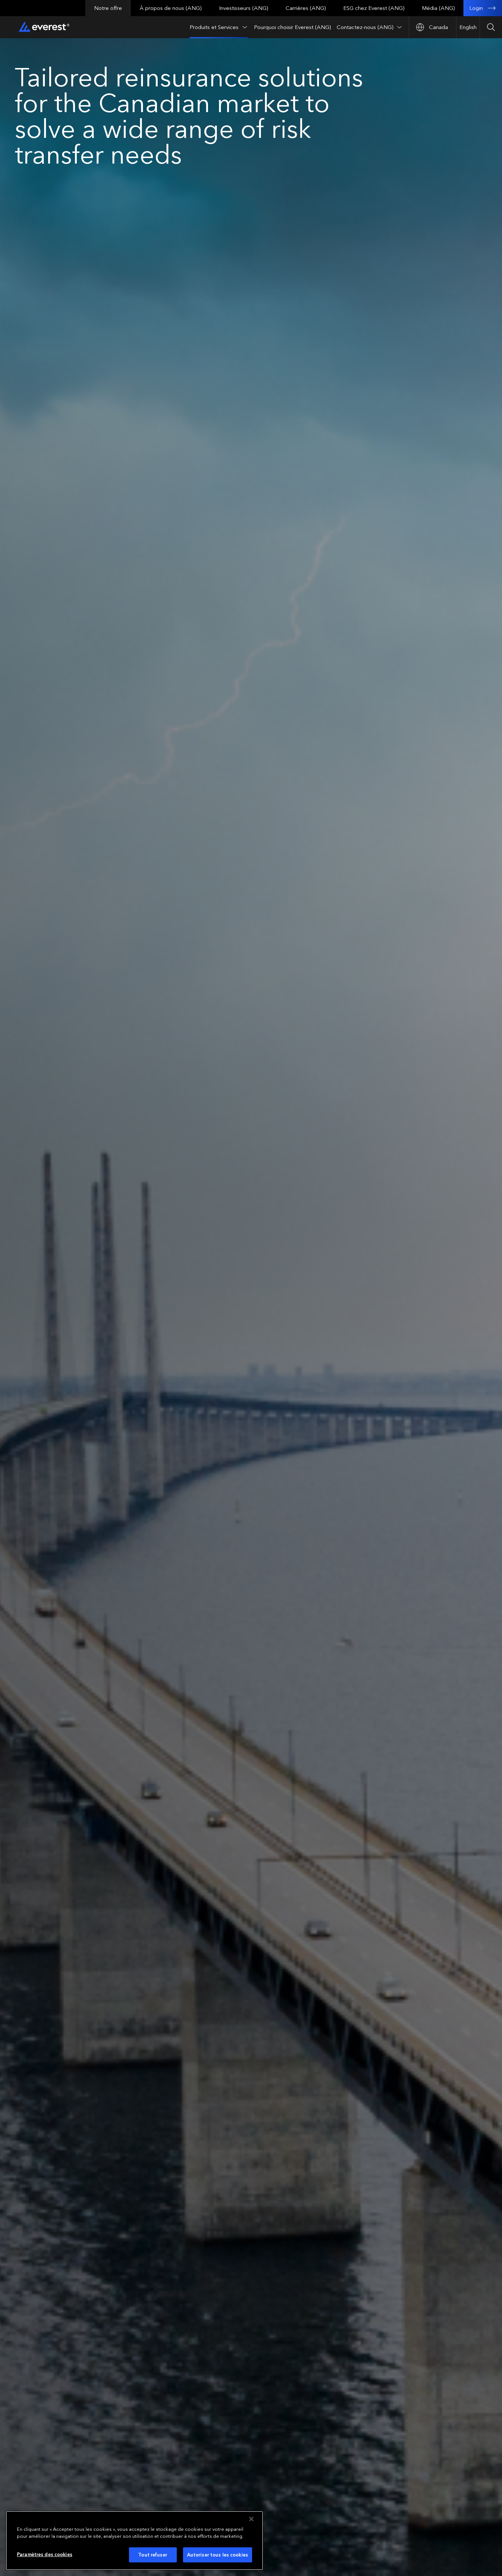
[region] (135, 2541)
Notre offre (108, 8)
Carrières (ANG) (306, 8)
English (468, 27)
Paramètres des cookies (45, 2554)
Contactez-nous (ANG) (365, 27)
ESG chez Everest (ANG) (374, 8)
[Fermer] (251, 2519)
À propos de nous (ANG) (171, 8)
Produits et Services (214, 27)
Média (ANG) (438, 8)
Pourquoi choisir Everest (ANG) (292, 27)
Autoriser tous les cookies (218, 2555)
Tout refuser (153, 2555)
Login (476, 8)
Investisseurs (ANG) (243, 8)
